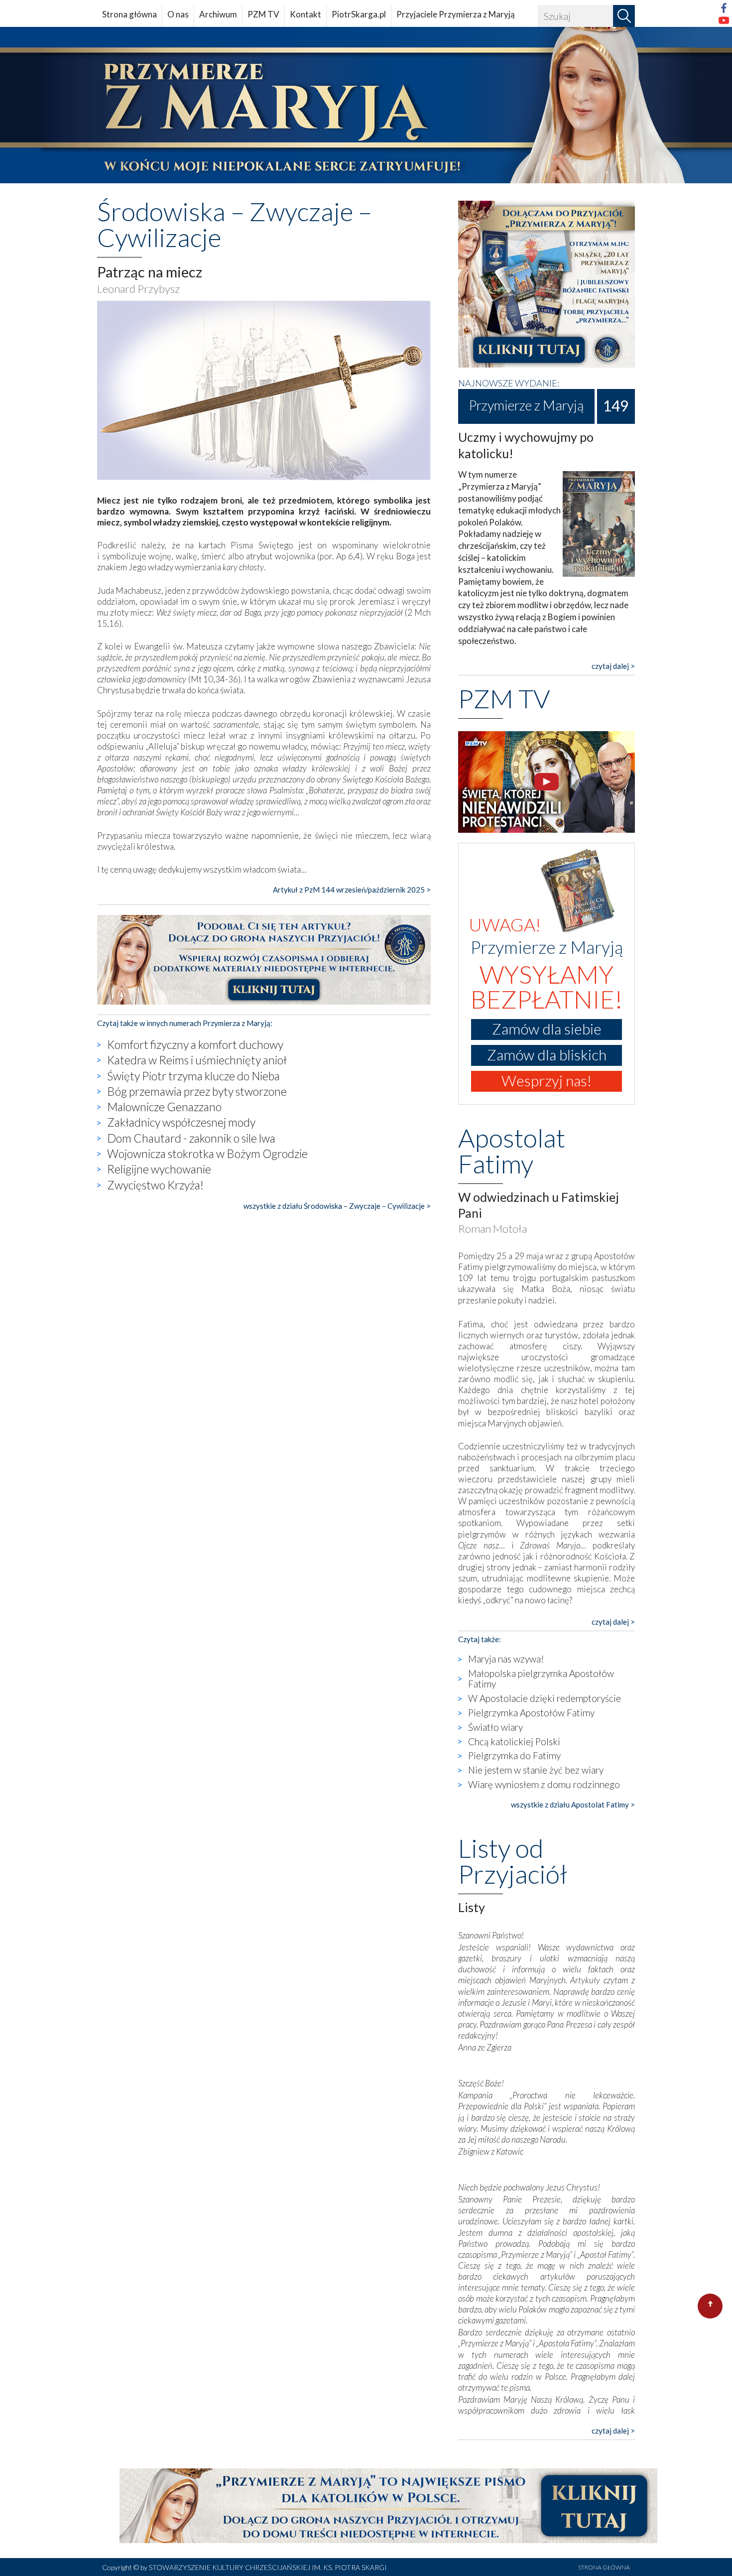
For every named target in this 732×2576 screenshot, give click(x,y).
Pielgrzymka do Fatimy (514, 1755)
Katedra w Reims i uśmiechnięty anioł (197, 1060)
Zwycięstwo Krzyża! (155, 1185)
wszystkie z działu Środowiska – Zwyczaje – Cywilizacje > (337, 1206)
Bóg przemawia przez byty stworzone (197, 1091)
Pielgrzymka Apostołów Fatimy (531, 1713)
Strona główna (129, 14)
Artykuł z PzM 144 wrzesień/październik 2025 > (352, 890)
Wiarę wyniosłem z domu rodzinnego (544, 1784)
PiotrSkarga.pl (359, 14)
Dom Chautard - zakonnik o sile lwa (191, 1138)
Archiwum (218, 14)
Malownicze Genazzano (164, 1107)
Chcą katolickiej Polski (514, 1741)
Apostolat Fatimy (512, 1151)
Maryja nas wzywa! (506, 1659)
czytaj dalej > (613, 666)
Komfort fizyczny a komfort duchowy (195, 1044)
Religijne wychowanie (159, 1169)
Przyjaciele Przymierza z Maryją (456, 14)
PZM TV (263, 14)
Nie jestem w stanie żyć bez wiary (536, 1770)
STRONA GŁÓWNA (604, 2567)
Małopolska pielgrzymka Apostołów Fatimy (541, 1678)
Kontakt (305, 14)
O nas (178, 14)
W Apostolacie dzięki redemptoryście (545, 1698)
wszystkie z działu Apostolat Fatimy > (573, 1804)
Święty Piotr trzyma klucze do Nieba (193, 1076)
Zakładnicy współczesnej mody (181, 1122)
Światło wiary (495, 1727)
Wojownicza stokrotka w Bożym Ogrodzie (207, 1154)
